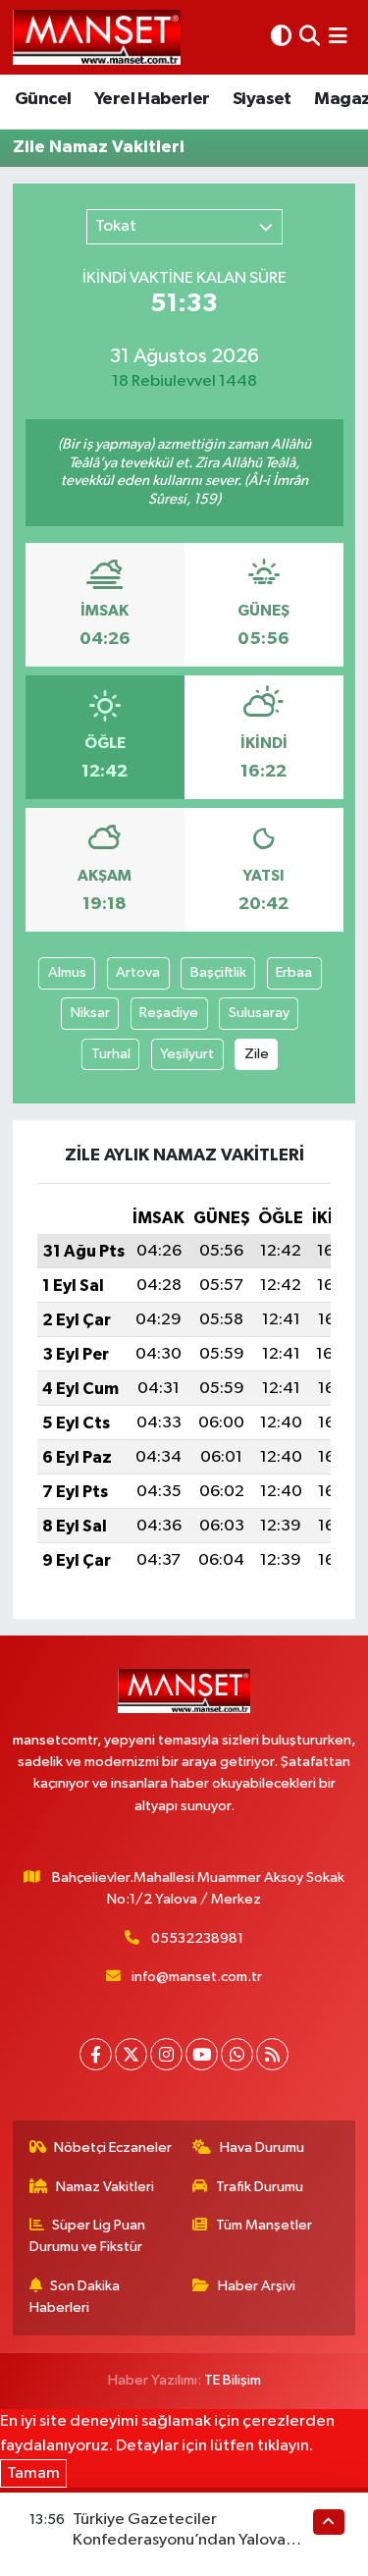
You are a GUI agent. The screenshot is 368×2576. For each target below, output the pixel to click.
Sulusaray (259, 1013)
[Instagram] (166, 2054)
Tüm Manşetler (264, 2225)
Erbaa (294, 972)
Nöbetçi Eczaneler (113, 2147)
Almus (67, 972)
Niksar (90, 1013)
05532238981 (197, 1938)
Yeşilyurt (187, 1054)
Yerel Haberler (152, 99)
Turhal (111, 1054)
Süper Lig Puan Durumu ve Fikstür (88, 2236)
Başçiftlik (218, 972)
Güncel (43, 99)
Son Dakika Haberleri (75, 2297)
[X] (131, 2054)
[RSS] (272, 2054)
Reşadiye (169, 1013)
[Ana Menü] (338, 37)
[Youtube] (202, 2054)
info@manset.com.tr (197, 1977)
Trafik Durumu (260, 2187)
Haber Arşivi (257, 2286)
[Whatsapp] (237, 2054)
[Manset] (97, 37)
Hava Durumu (262, 2147)
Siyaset (262, 99)
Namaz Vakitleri (105, 2187)
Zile (257, 1054)
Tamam (33, 2473)
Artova (138, 972)
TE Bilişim (233, 2380)
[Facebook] (96, 2054)
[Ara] (310, 37)
